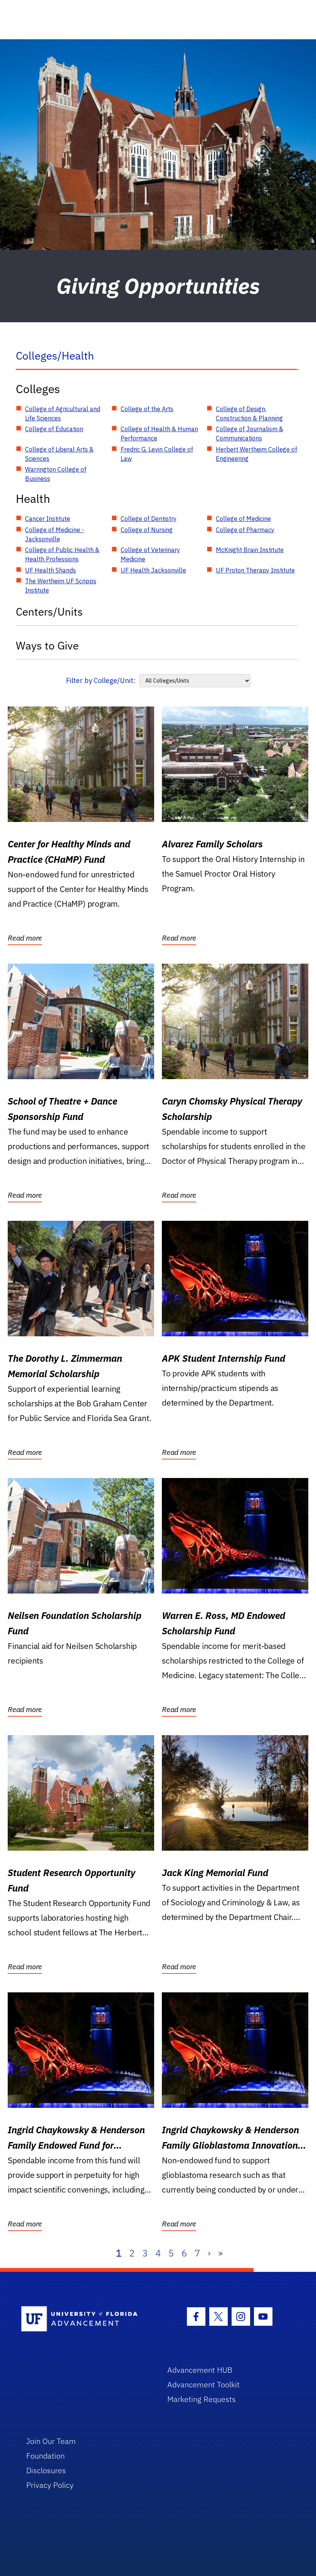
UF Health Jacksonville (153, 570)
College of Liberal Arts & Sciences (59, 454)
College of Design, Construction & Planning (249, 413)
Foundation (45, 2456)
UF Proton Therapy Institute (255, 570)
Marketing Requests (202, 2399)
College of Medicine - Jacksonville (55, 534)
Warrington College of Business (56, 474)
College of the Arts (147, 409)
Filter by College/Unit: (101, 680)
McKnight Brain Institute (250, 550)
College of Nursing (147, 530)
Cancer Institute (48, 519)
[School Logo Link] (85, 2319)
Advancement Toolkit (203, 2384)
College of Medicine (243, 519)
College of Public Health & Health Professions (62, 554)
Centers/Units (49, 612)
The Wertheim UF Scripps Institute (61, 586)
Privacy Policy (50, 2485)
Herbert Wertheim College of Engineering (256, 454)
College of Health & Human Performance (159, 434)
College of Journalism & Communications (250, 434)
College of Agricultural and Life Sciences (63, 413)
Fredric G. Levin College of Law (157, 454)
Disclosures (46, 2470)
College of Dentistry (149, 519)
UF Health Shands (50, 570)
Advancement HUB (200, 2370)
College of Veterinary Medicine (150, 554)
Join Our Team (51, 2441)
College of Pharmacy (245, 530)
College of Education (54, 429)
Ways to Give (47, 645)
